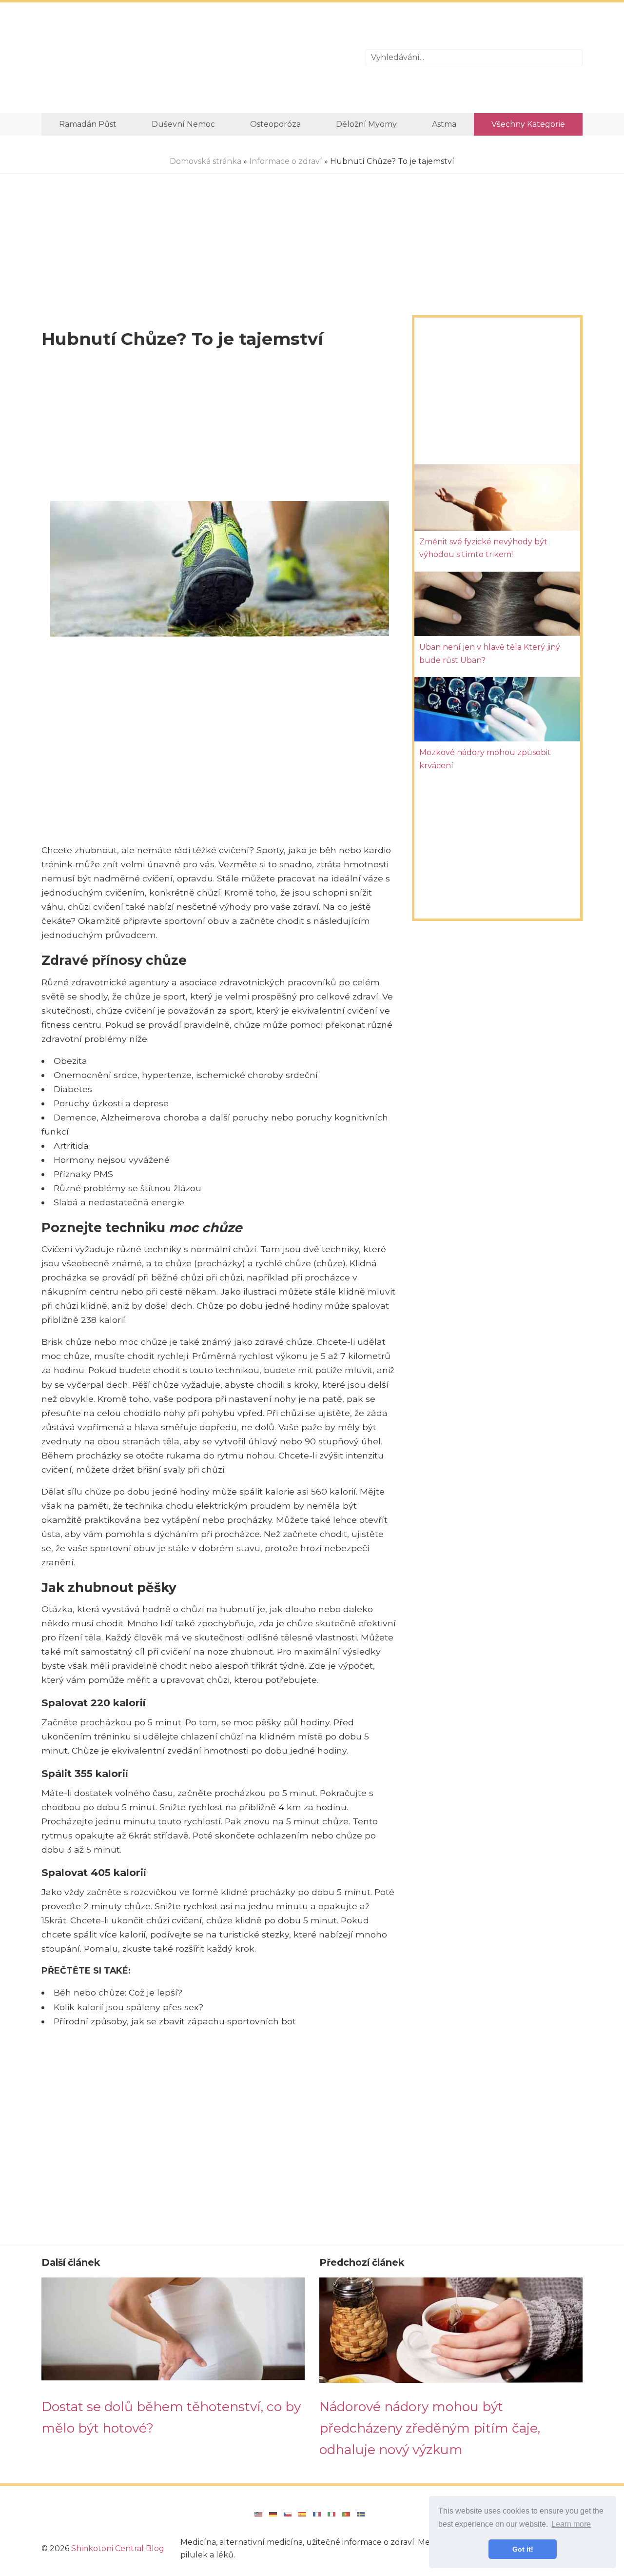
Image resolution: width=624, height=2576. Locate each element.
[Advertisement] (196, 58)
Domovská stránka (205, 161)
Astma (444, 124)
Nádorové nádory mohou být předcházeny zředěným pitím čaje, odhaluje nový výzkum (430, 2428)
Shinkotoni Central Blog (118, 2548)
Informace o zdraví (286, 161)
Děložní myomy (366, 124)
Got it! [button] (523, 2549)
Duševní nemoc (183, 124)
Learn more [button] (571, 2524)
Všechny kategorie (528, 124)
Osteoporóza (275, 124)
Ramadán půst (88, 124)
